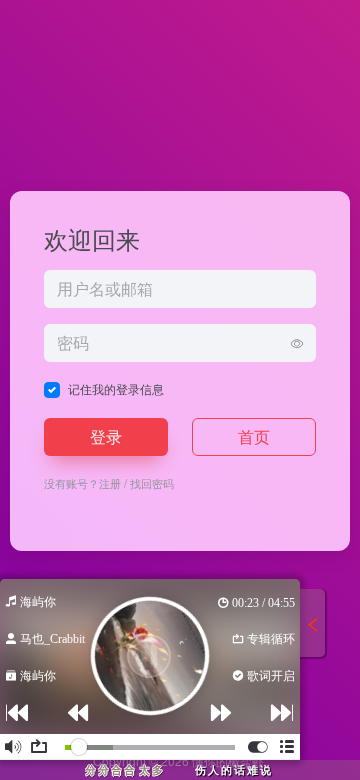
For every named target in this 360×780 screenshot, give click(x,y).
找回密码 (152, 483)
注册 (110, 483)
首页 (254, 436)
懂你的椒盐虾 (228, 760)
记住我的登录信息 (116, 388)
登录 (106, 436)
